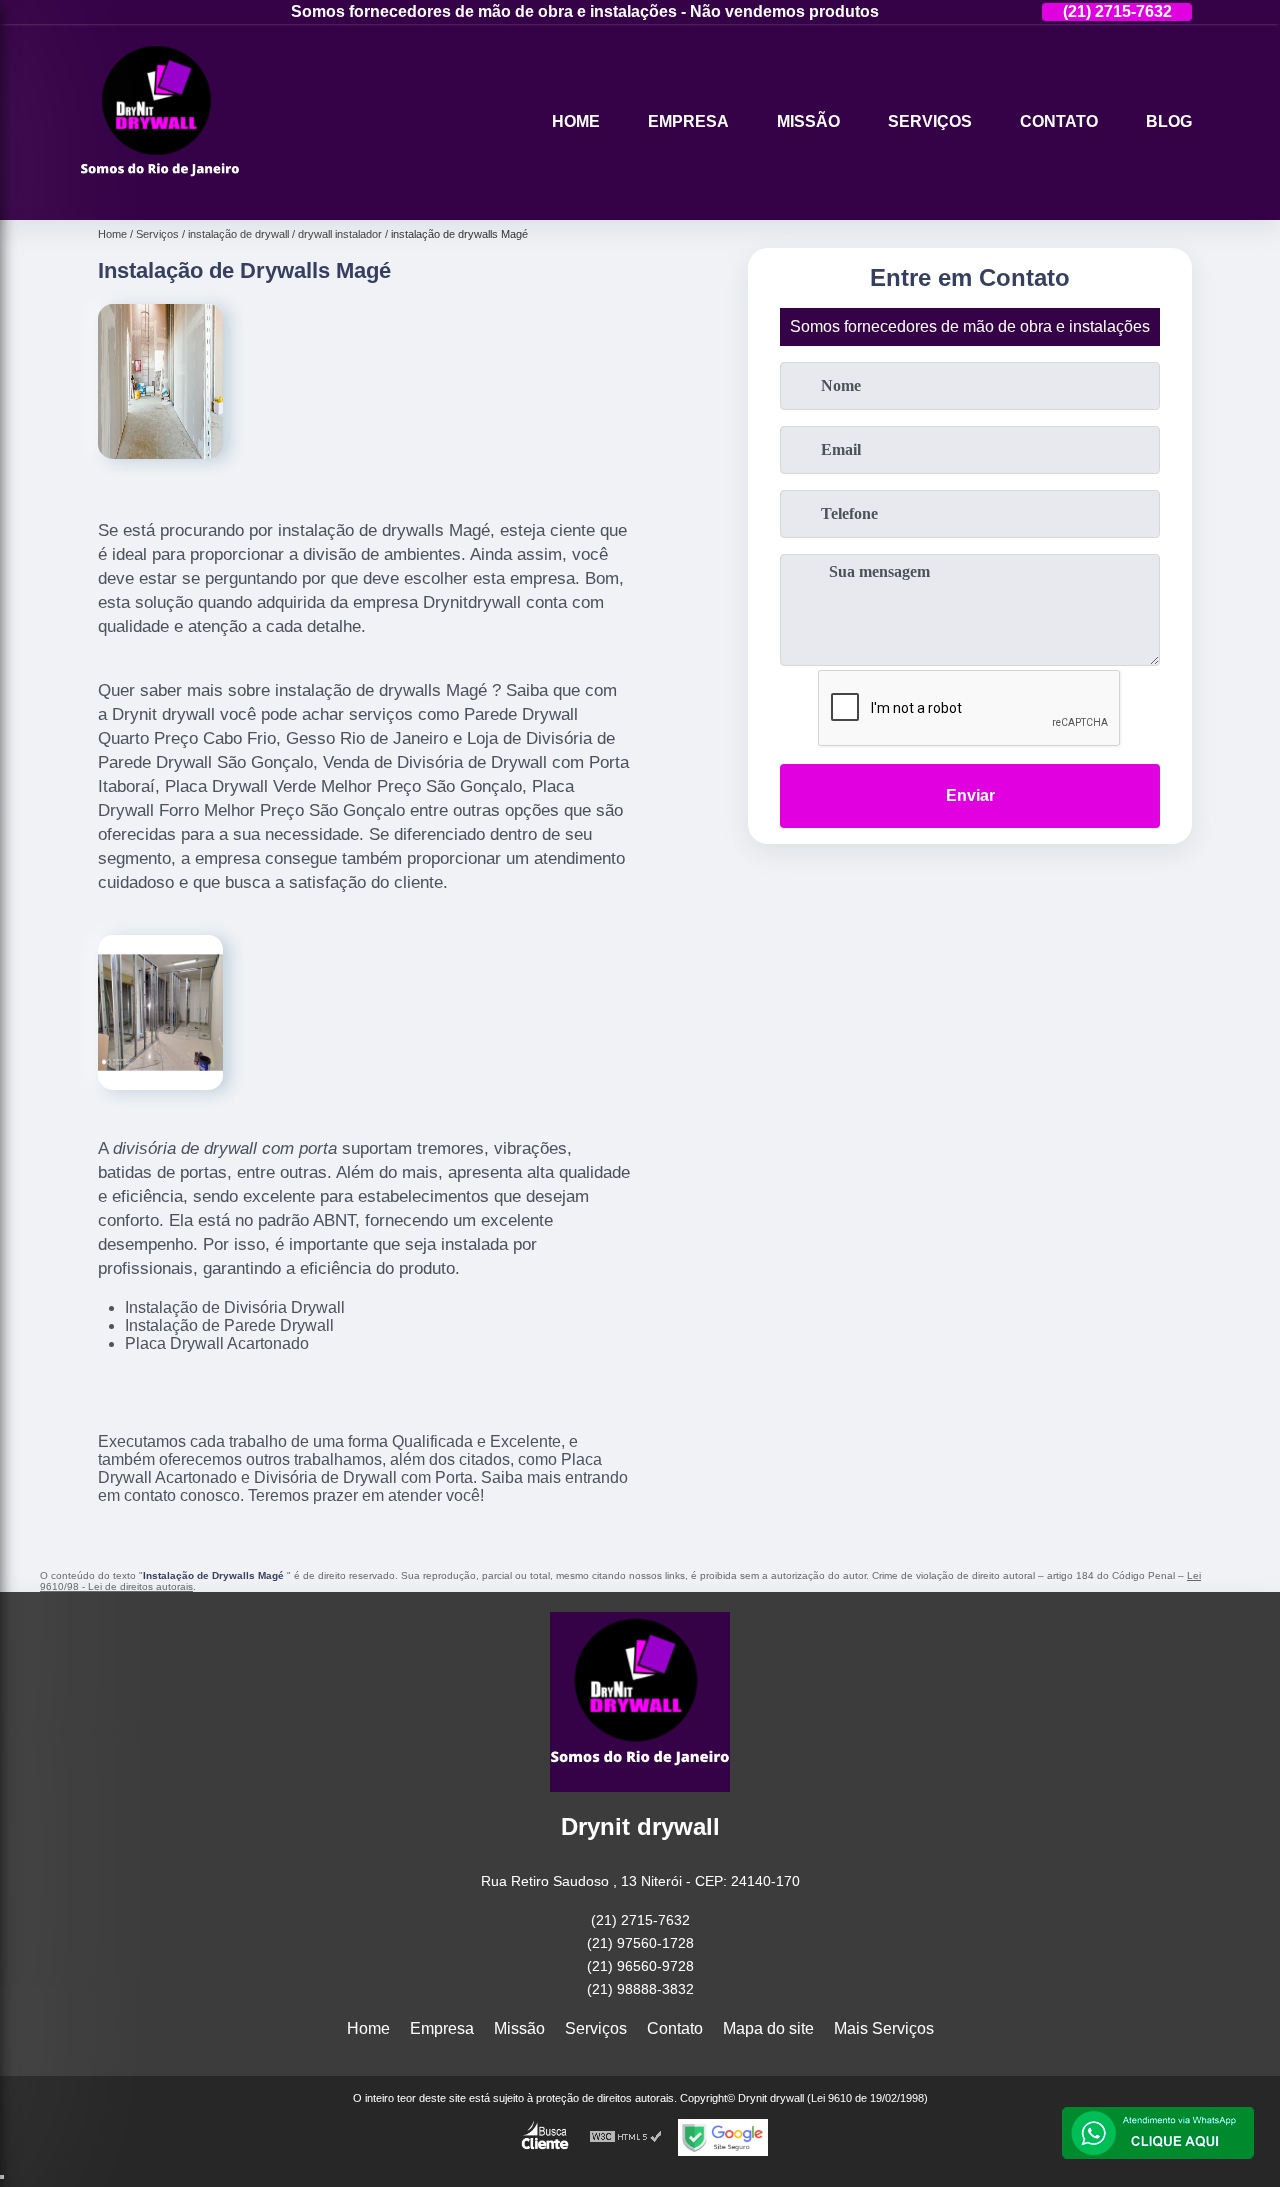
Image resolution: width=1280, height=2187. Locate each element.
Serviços (930, 121)
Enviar (970, 795)
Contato (1059, 121)
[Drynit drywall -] (160, 194)
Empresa (688, 121)
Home (576, 121)
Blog (1169, 121)
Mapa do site (768, 2028)
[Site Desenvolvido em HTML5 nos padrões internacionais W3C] (626, 2137)
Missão (808, 121)
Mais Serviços (884, 2028)
